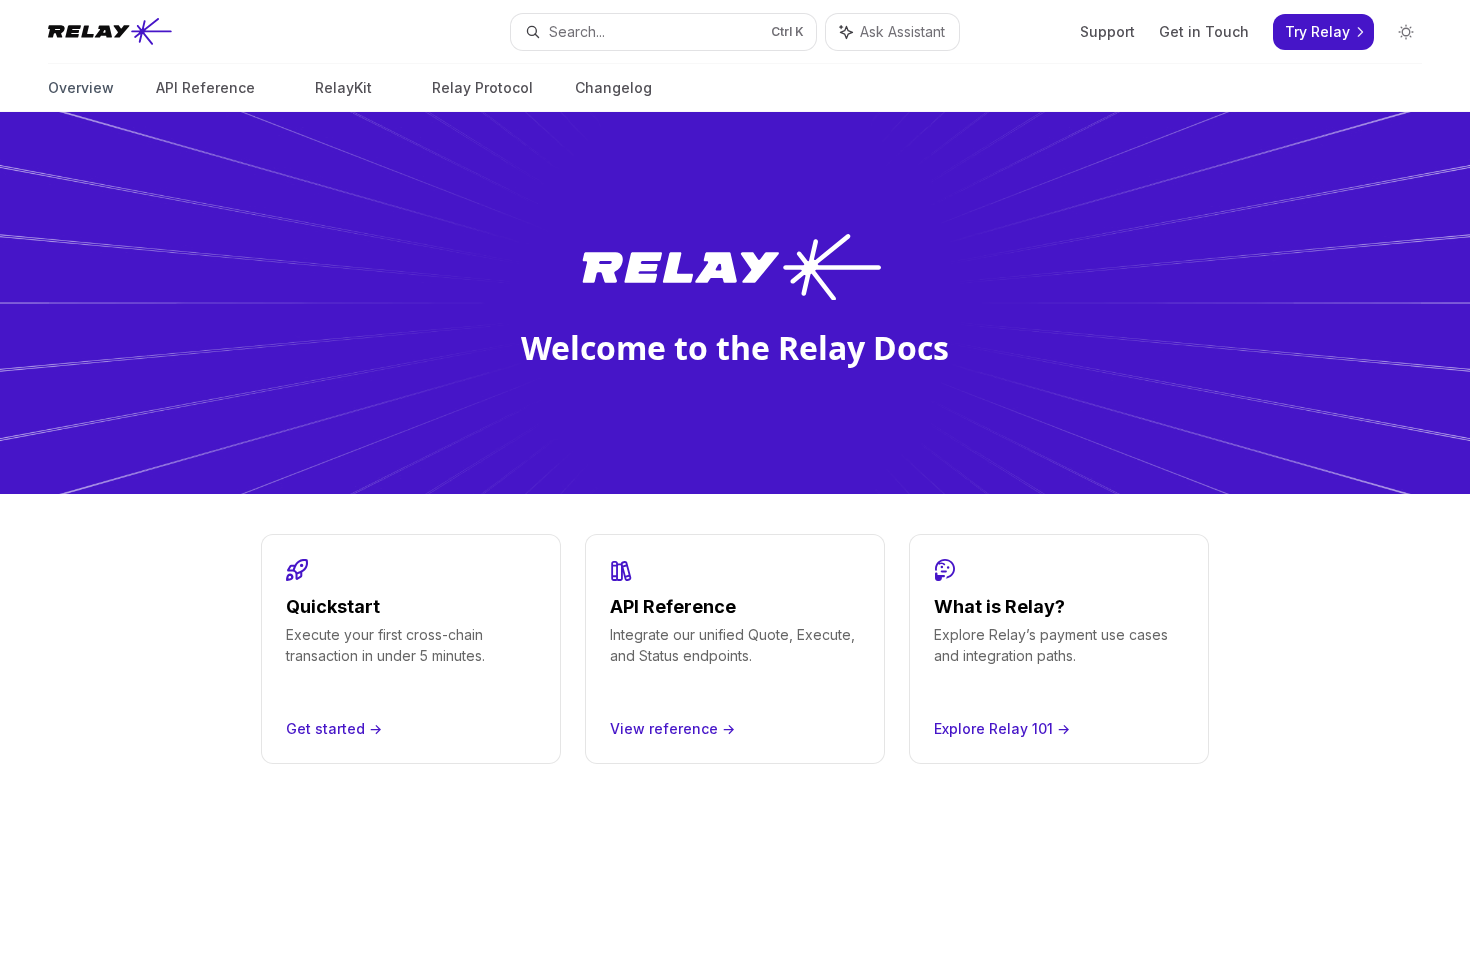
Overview (81, 87)
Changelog (613, 87)
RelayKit (343, 87)
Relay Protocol (482, 87)
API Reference (205, 87)
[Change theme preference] (1406, 32)
